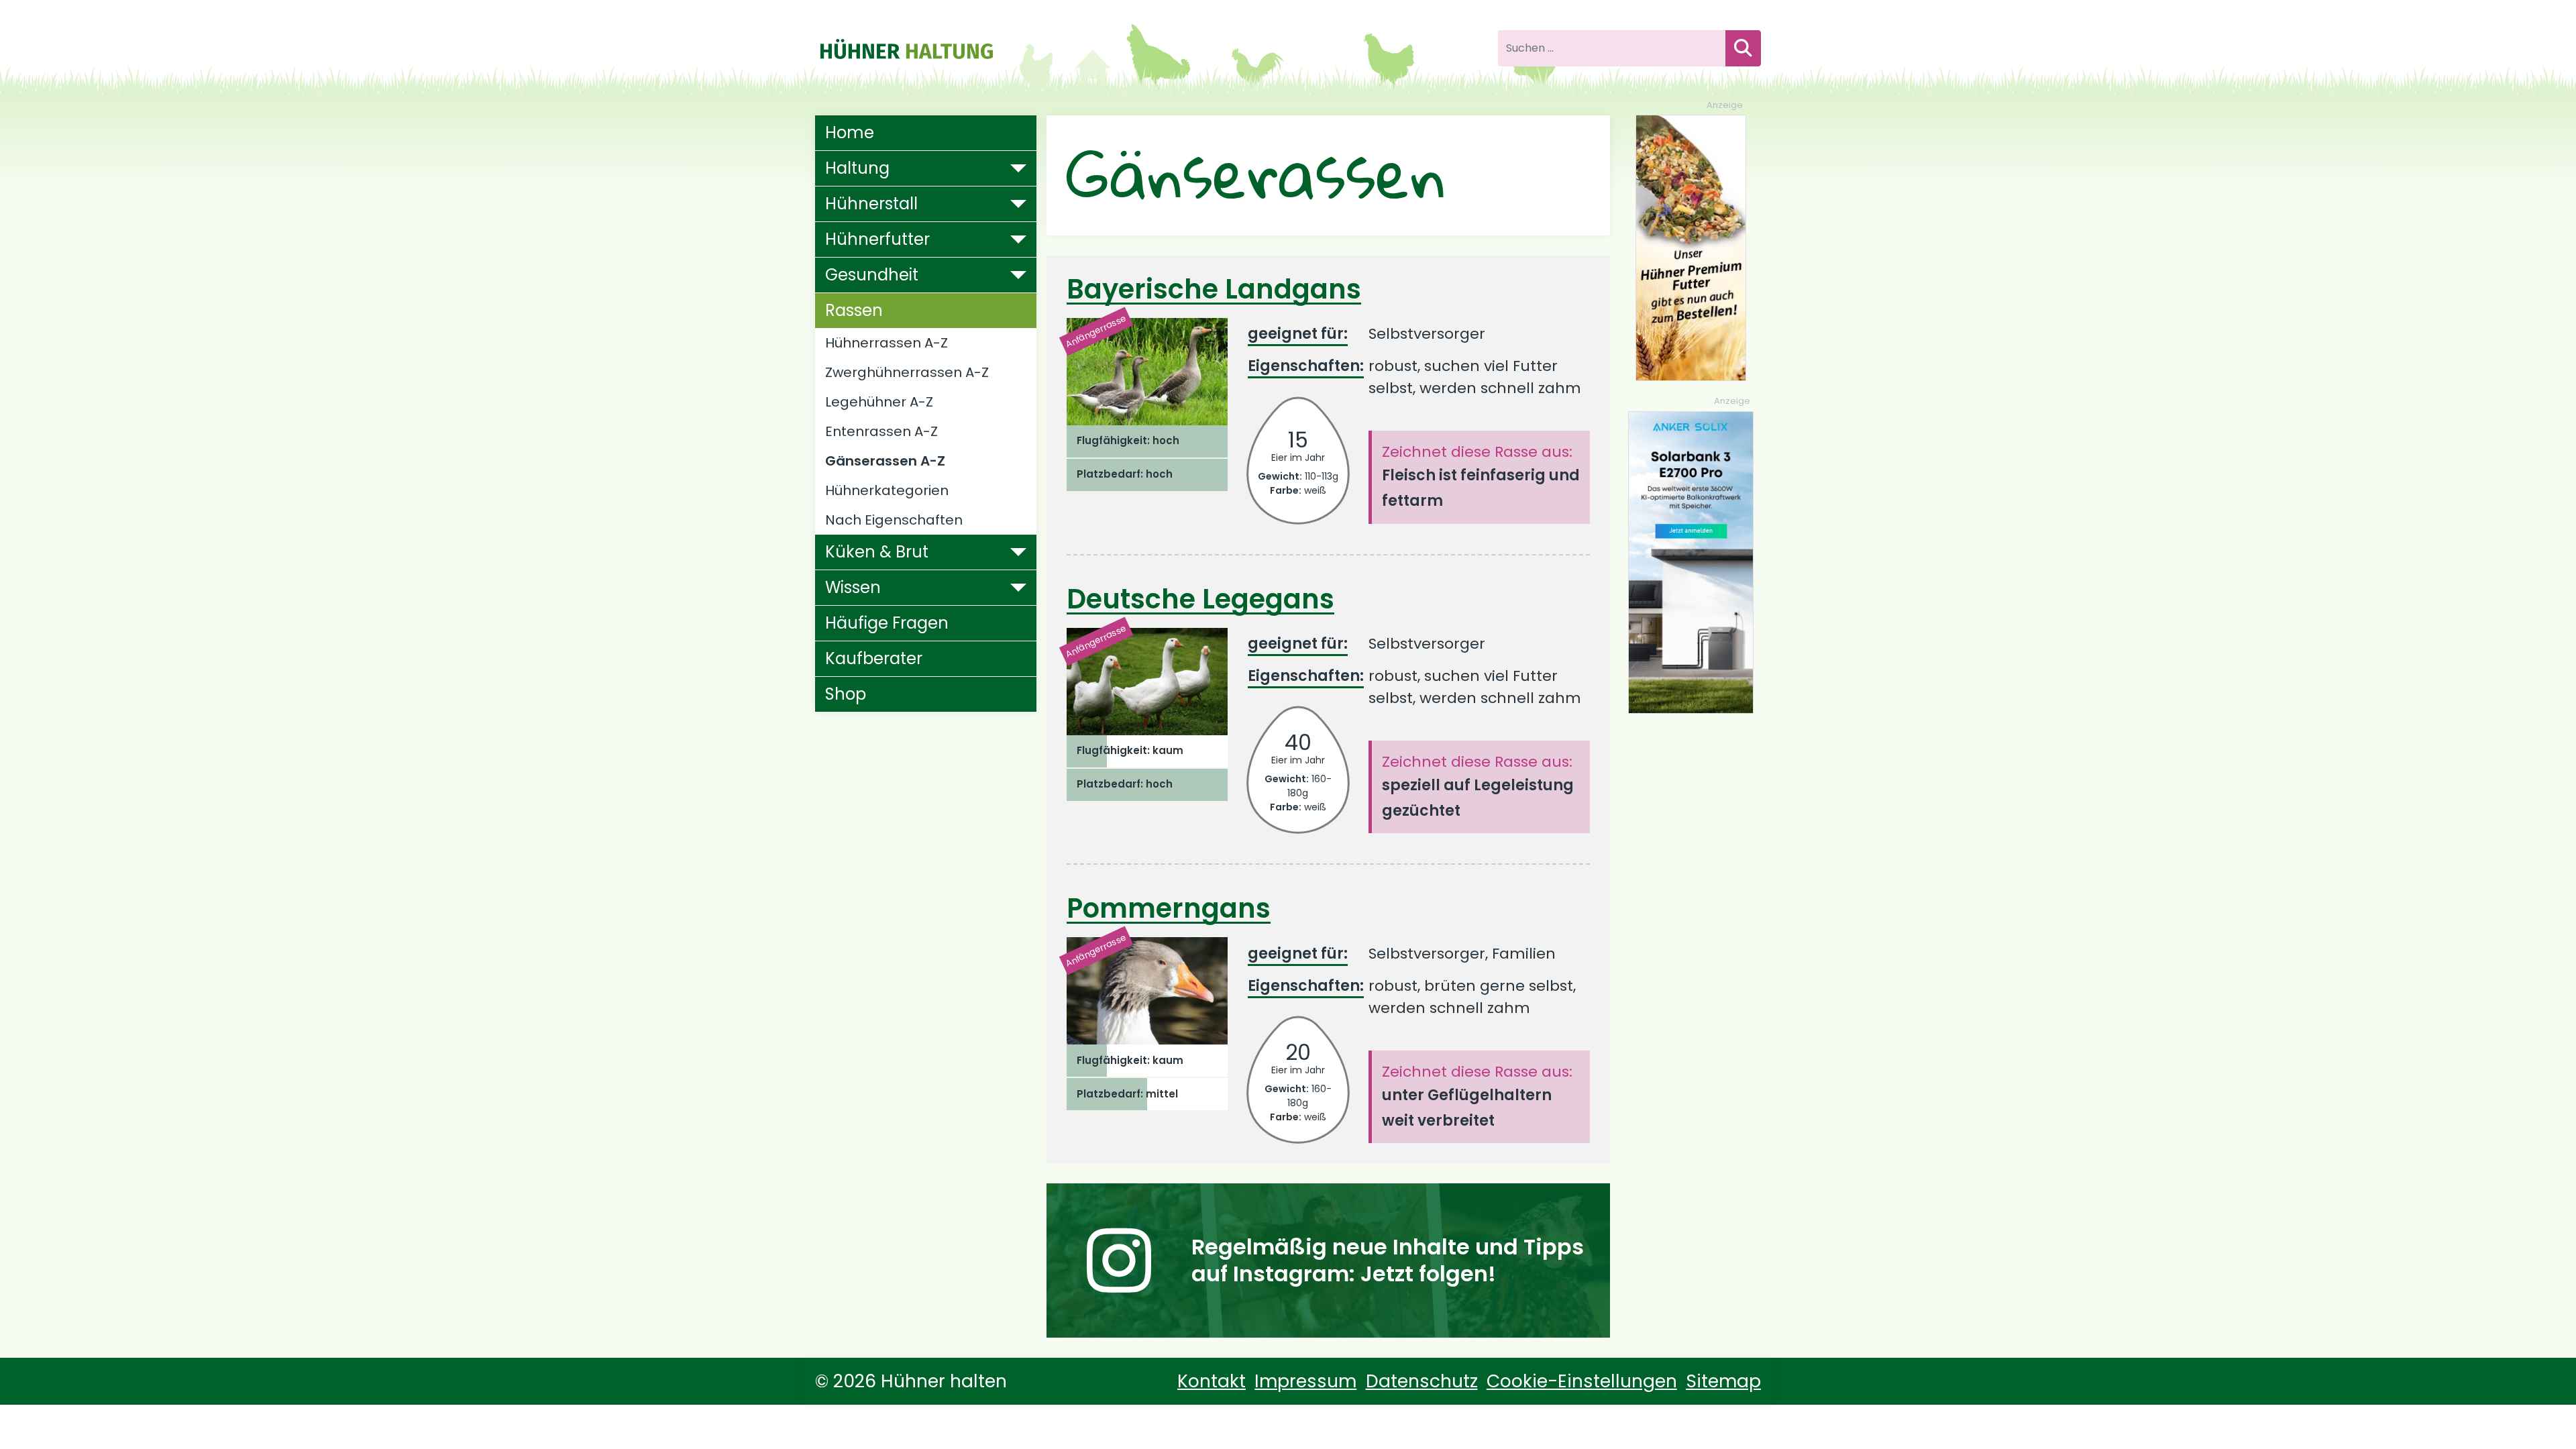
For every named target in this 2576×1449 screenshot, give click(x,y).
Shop (846, 694)
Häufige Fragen (887, 623)
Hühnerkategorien (887, 490)
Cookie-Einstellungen (1582, 1381)
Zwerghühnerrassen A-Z (907, 372)
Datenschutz (1422, 1381)
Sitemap (1723, 1381)
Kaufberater (874, 658)
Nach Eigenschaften (894, 520)
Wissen (853, 587)
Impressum (1305, 1381)
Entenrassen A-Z (881, 431)
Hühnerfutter (877, 239)
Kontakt (1212, 1381)
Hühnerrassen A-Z (887, 343)
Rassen (854, 310)
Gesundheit (872, 275)
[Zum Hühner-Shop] (1691, 247)
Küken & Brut (877, 552)
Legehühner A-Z (879, 402)
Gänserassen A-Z (885, 461)
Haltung (857, 168)
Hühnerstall (871, 204)
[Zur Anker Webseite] (1691, 561)
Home (850, 132)
